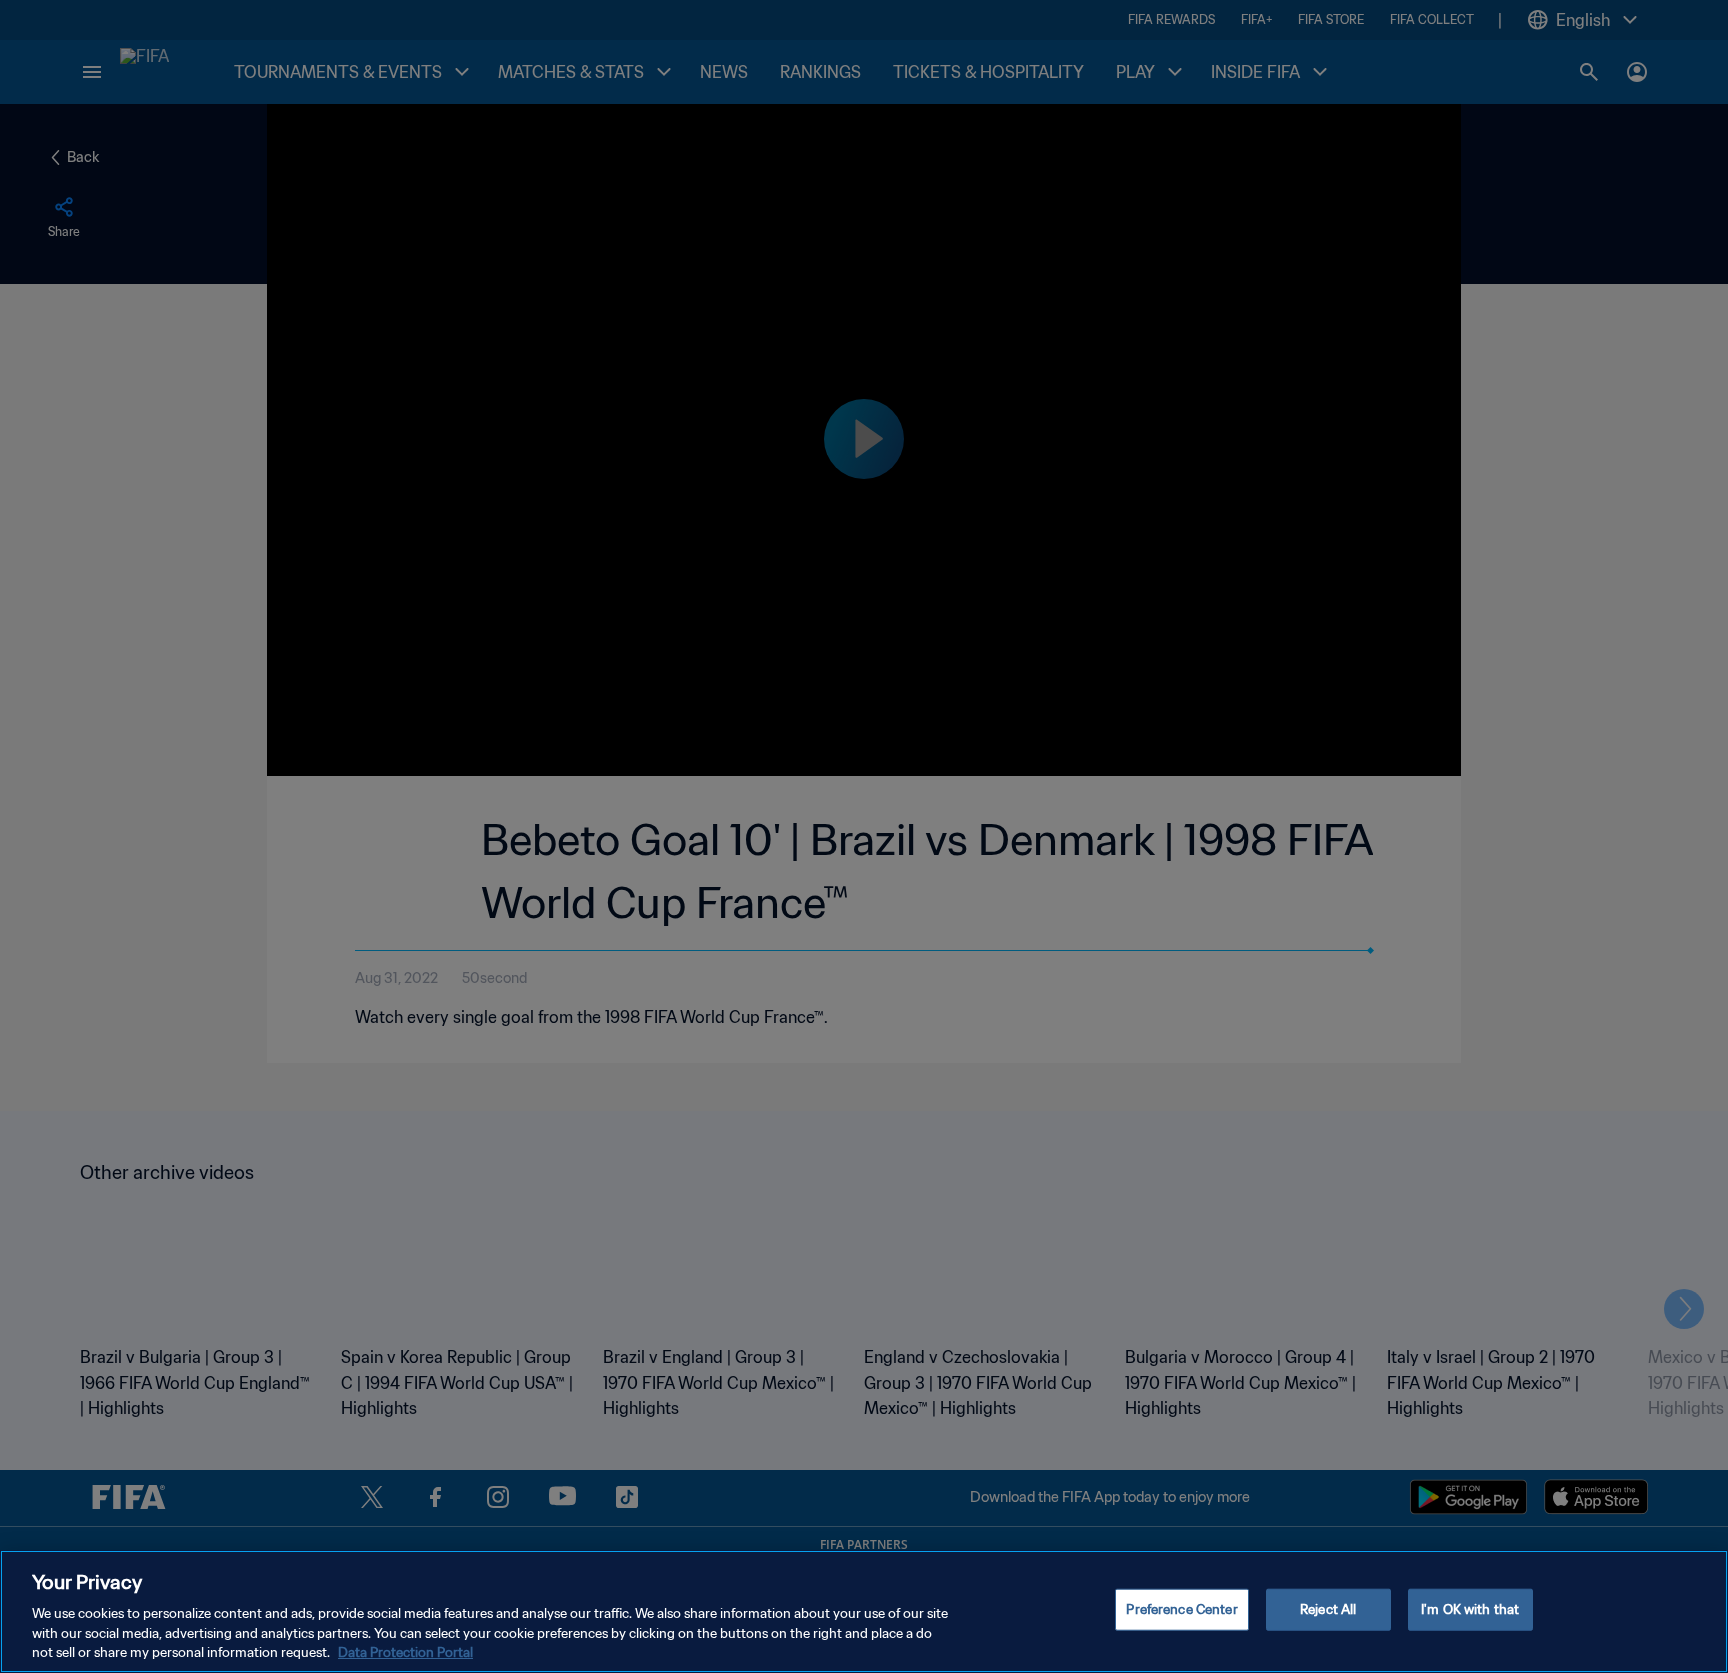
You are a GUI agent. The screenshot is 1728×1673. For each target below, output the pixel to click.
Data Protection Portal (405, 1652)
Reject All (1328, 1609)
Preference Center (1181, 1609)
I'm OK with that (1470, 1609)
